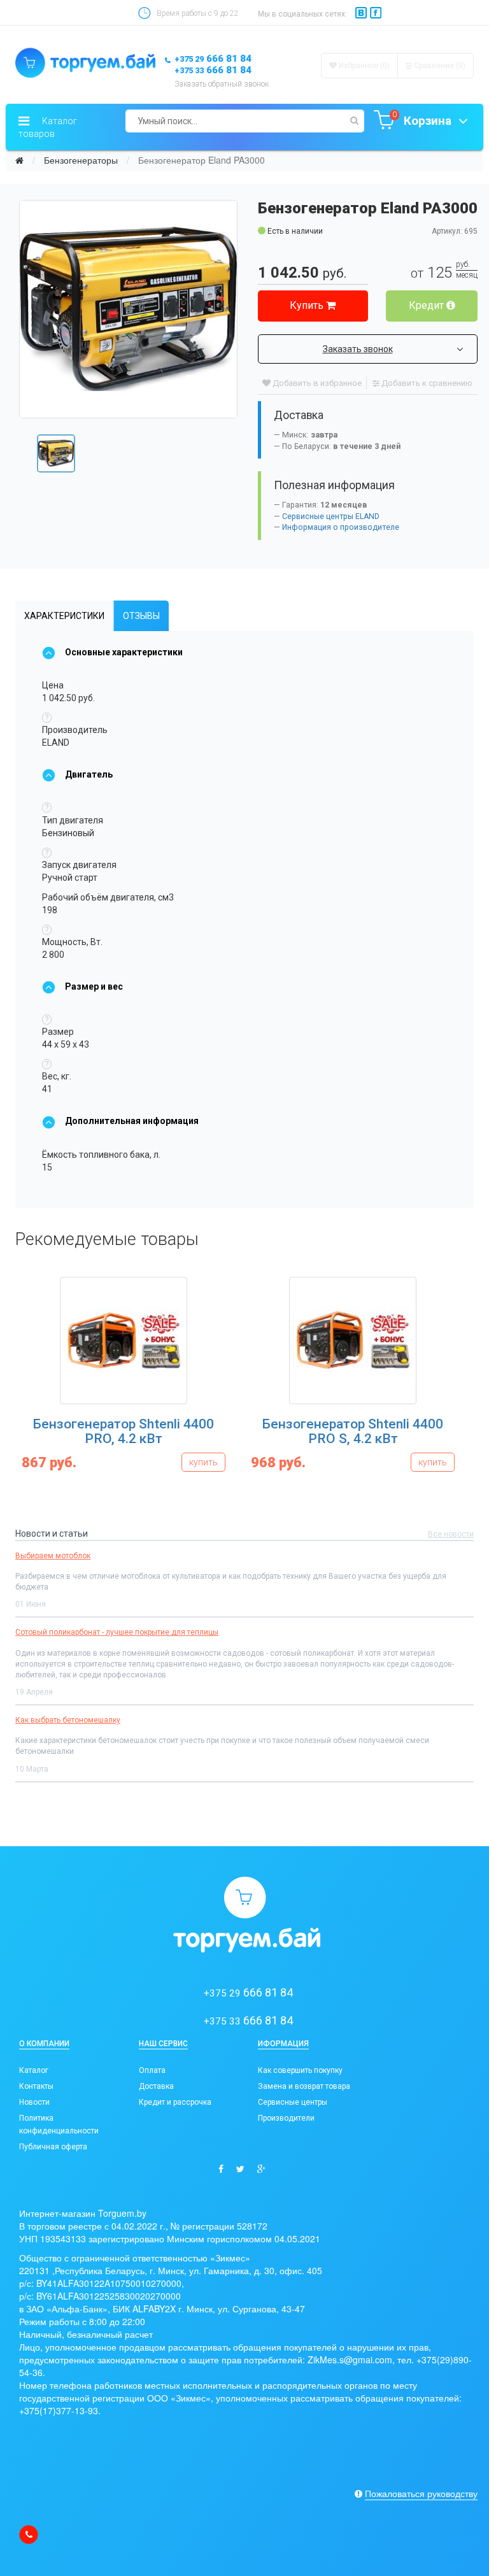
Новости (34, 2102)
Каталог (34, 2070)
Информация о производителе (341, 527)
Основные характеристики (124, 652)
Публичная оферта (53, 2147)
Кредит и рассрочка (175, 2102)
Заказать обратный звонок (222, 84)
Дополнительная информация (132, 1121)
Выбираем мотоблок (53, 1556)
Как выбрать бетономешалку (68, 1720)
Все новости (451, 1534)
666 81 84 (213, 59)
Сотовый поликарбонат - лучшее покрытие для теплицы (117, 1632)
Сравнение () (439, 66)
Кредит (428, 305)
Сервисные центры (293, 2102)
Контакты (36, 2086)
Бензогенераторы (81, 160)
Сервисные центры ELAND (331, 516)
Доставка (156, 2086)
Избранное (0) (363, 66)
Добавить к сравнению (426, 383)
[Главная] (19, 160)
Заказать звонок (358, 349)
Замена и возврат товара (304, 2086)
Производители (286, 2118)
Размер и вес (94, 986)
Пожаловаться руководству (421, 2493)
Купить (308, 305)
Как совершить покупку (300, 2070)
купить (196, 1462)
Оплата (152, 2070)
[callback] (29, 2535)
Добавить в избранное (316, 383)
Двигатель (89, 774)
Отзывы (141, 616)
